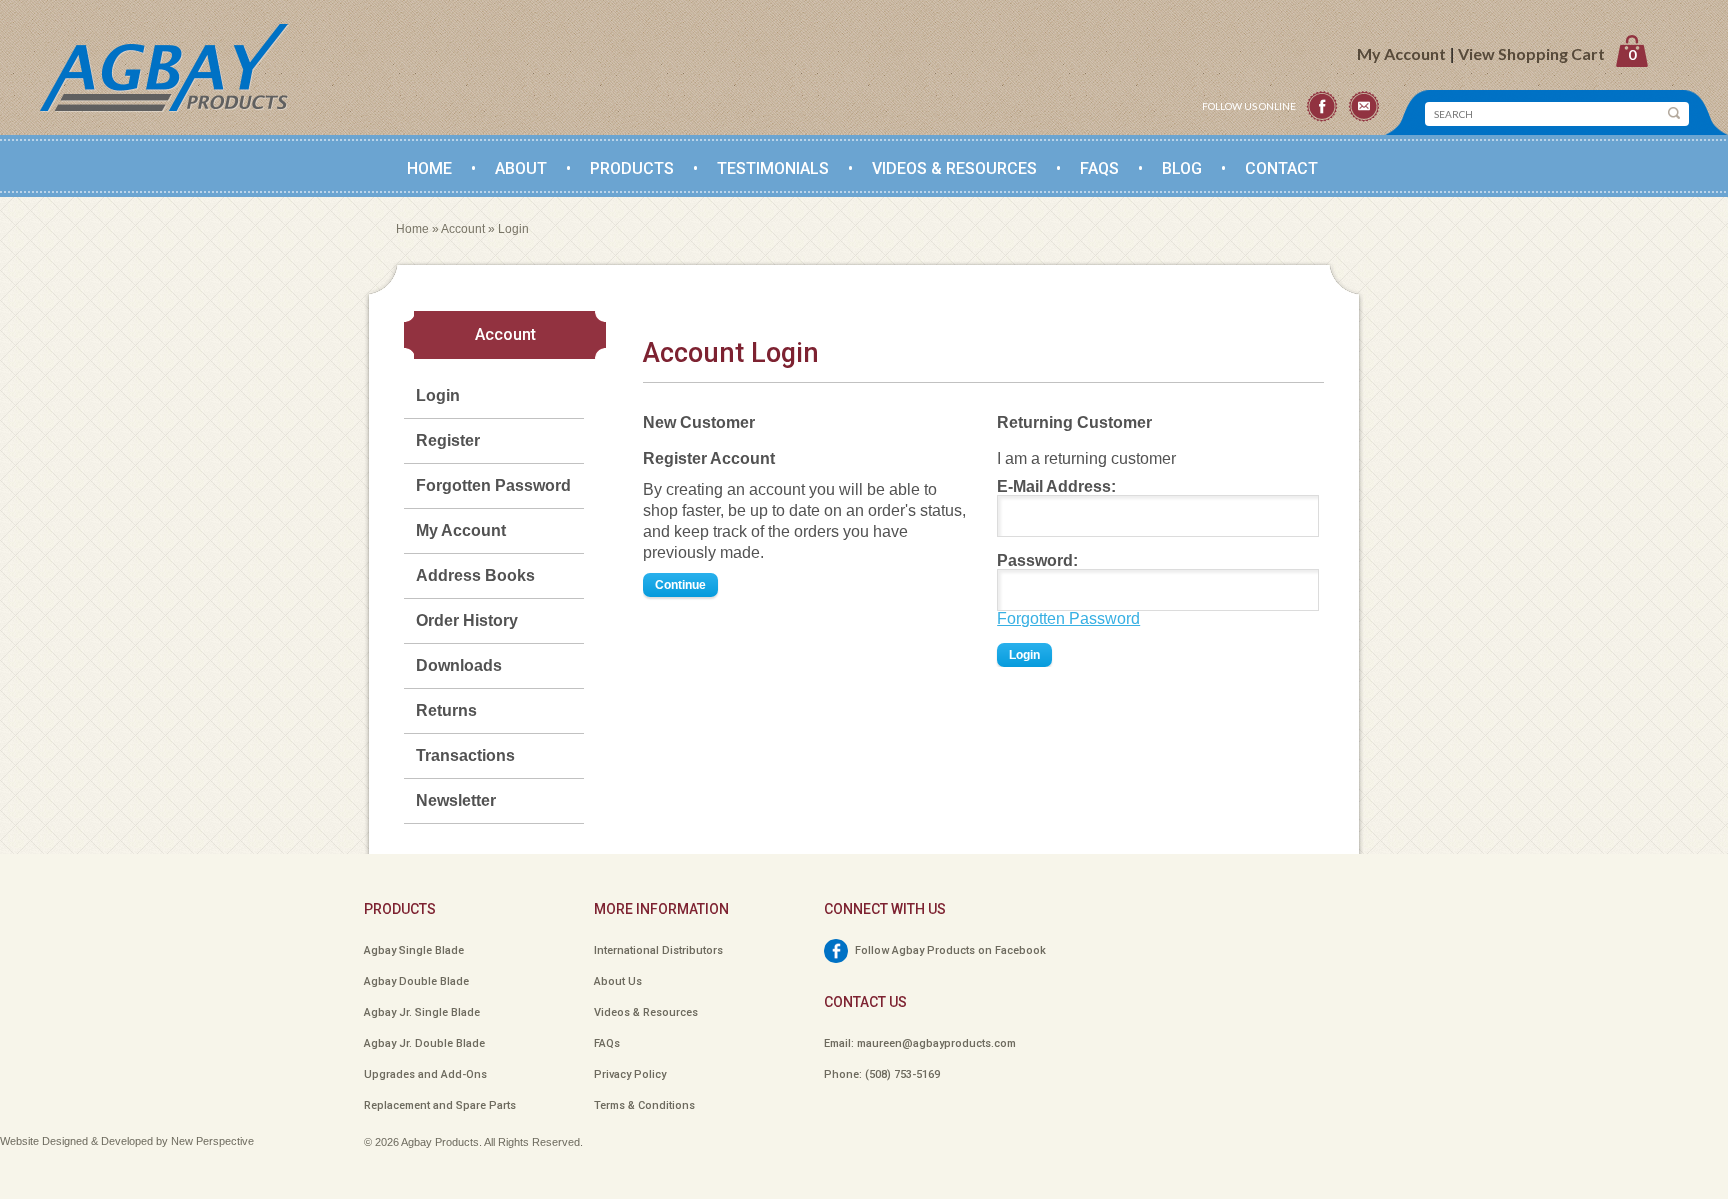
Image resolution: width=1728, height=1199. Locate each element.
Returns (446, 710)
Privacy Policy (630, 1074)
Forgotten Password (493, 485)
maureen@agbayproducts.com (936, 1043)
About (521, 168)
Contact (1281, 168)
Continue (680, 585)
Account (463, 229)
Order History (467, 620)
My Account (1401, 53)
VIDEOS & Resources (954, 168)
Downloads (459, 665)
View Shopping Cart (1547, 53)
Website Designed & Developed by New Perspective (127, 1141)
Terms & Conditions (644, 1105)
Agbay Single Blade (414, 950)
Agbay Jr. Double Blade (424, 1043)
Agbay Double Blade (416, 981)
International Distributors (658, 950)
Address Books (475, 575)
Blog (1182, 168)
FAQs (1099, 168)
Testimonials (773, 168)
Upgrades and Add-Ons (425, 1074)
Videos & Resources (646, 1012)
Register (448, 440)
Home (429, 168)
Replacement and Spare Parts (440, 1105)
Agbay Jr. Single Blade (422, 1012)
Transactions (465, 755)
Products (632, 168)
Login (513, 229)
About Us (618, 981)
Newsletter (456, 800)
